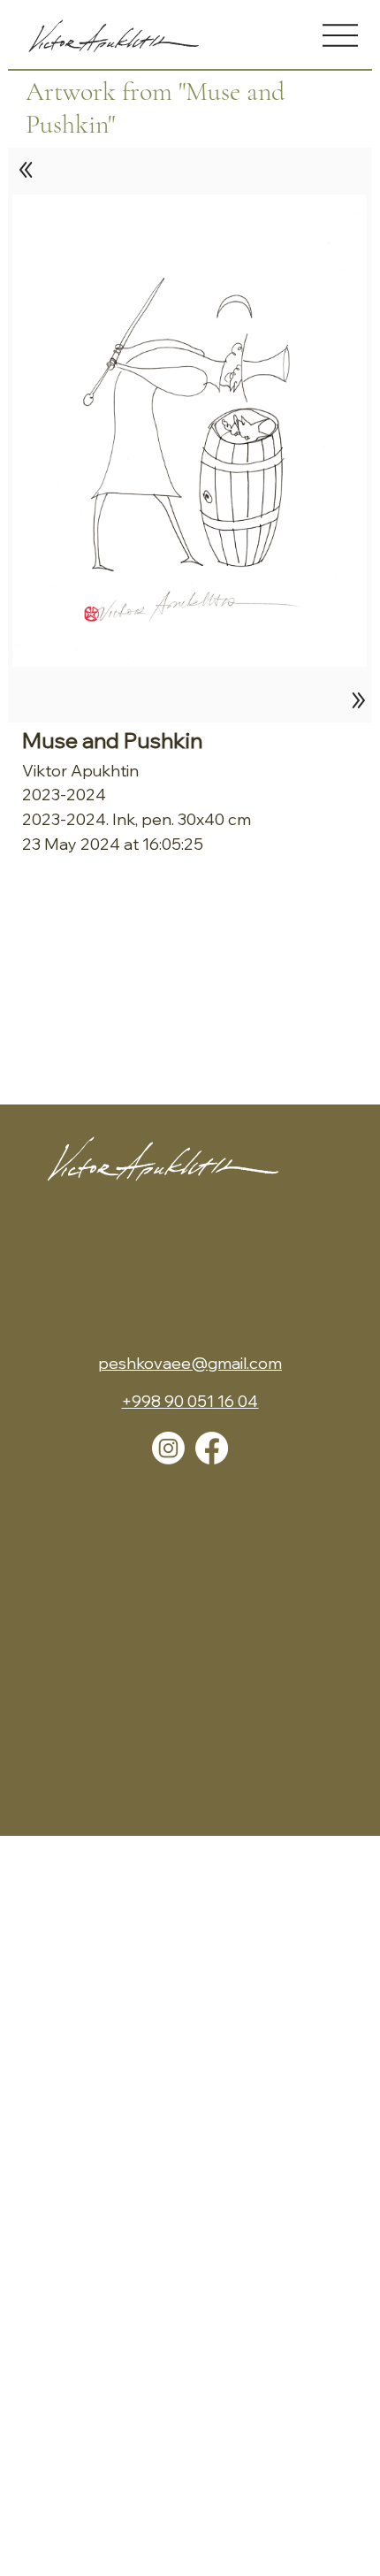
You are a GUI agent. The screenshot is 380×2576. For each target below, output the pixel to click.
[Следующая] (354, 700)
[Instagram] (168, 1448)
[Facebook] (212, 1448)
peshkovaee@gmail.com (190, 1363)
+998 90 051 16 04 (190, 1401)
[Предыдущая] (27, 170)
